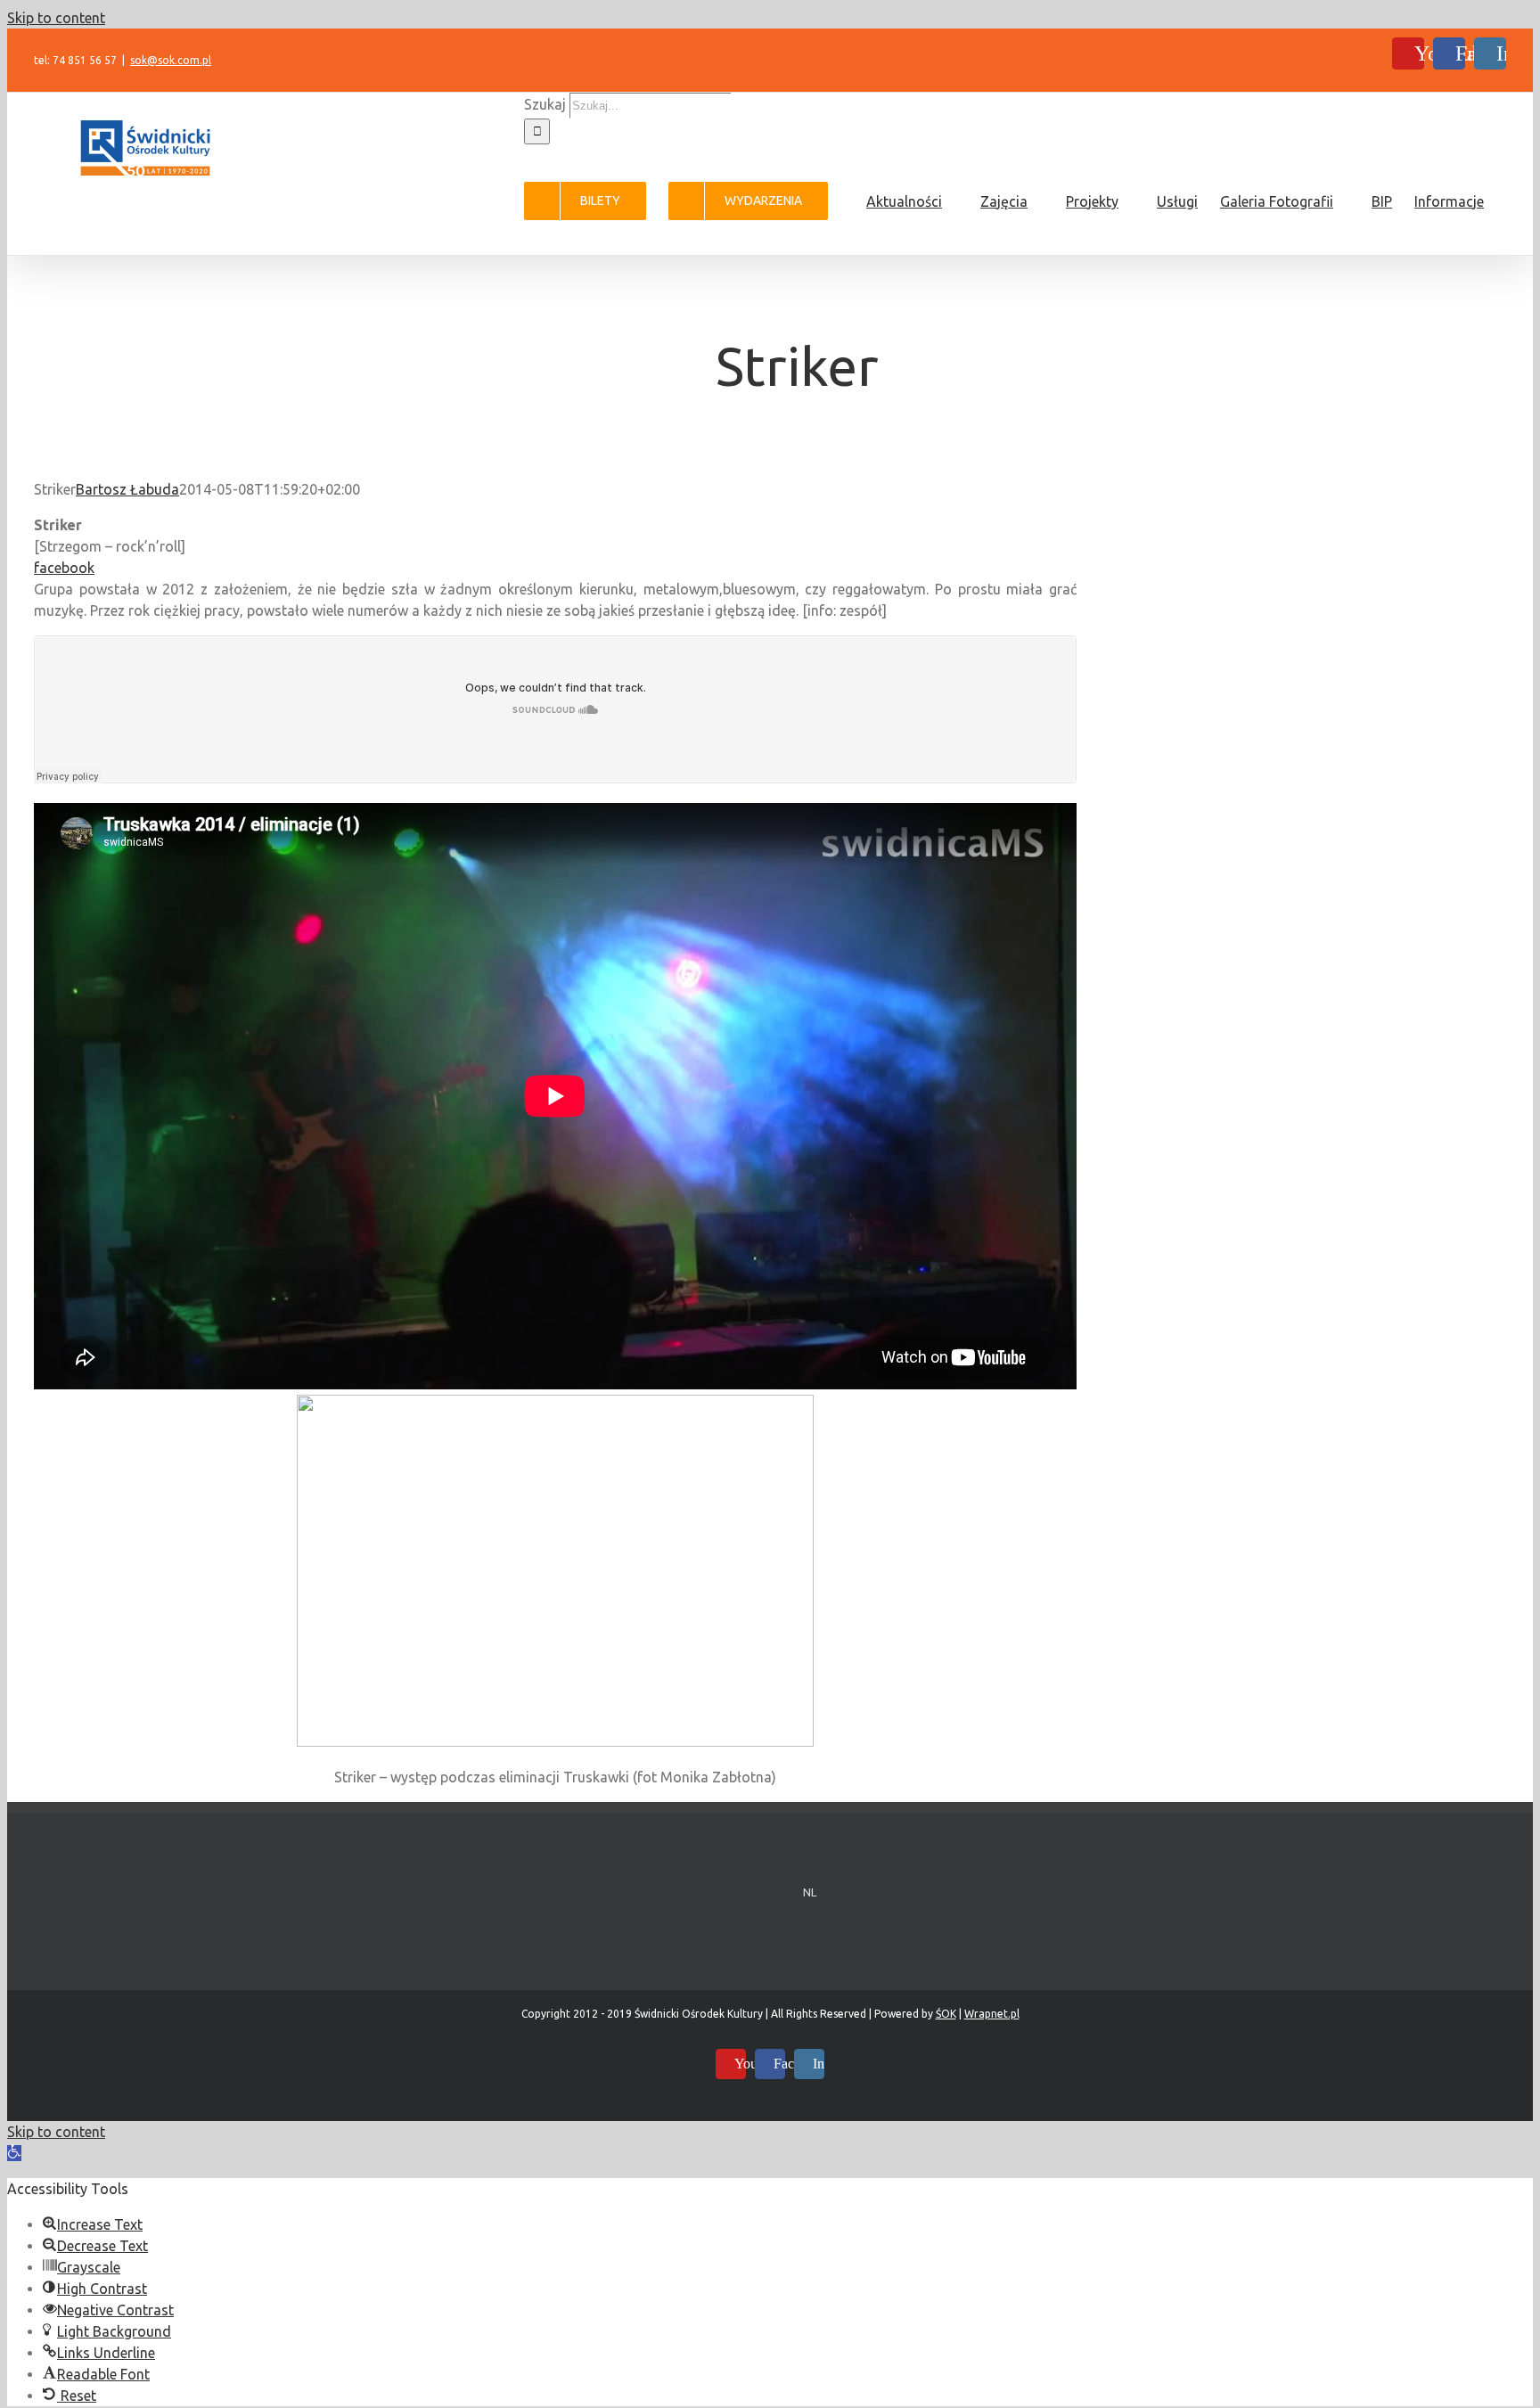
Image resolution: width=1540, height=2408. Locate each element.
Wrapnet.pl (992, 2014)
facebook (64, 568)
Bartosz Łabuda (127, 489)
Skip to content (56, 18)
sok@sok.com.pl (171, 60)
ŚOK (946, 2014)
